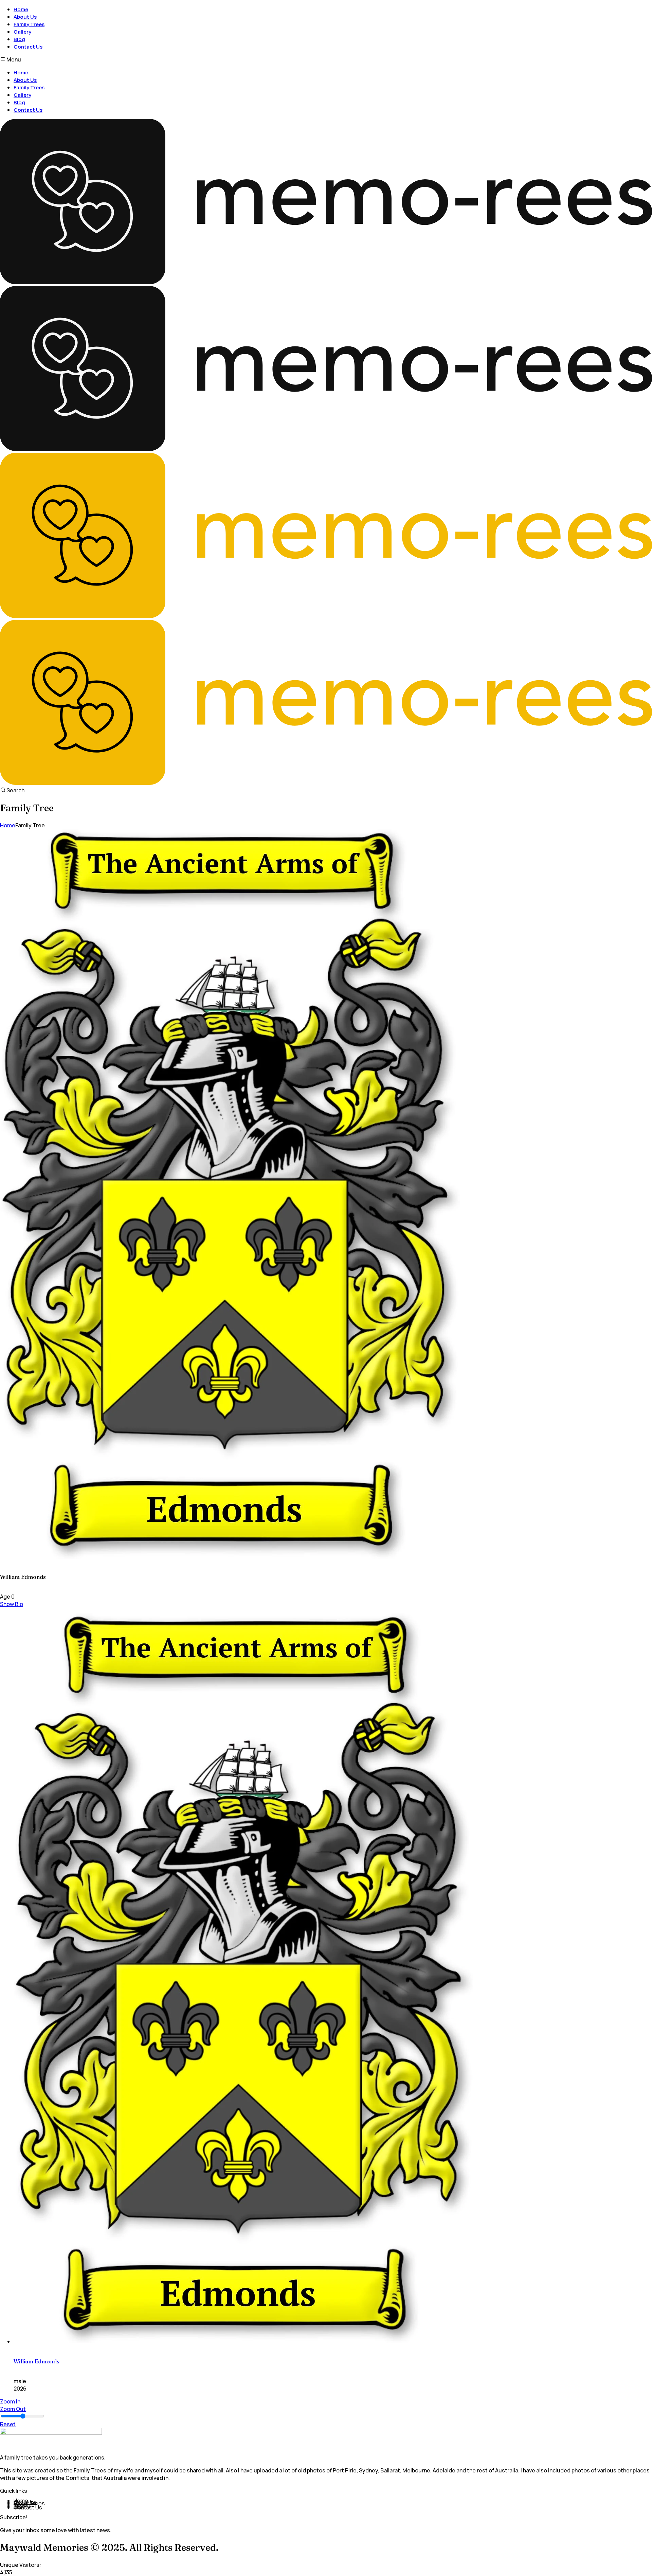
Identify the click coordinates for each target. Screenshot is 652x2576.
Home (21, 9)
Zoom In (10, 2401)
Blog (19, 39)
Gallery (22, 32)
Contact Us (28, 47)
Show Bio (12, 1604)
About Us (25, 17)
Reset (8, 2424)
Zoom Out (13, 2409)
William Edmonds (37, 2361)
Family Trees (29, 24)
